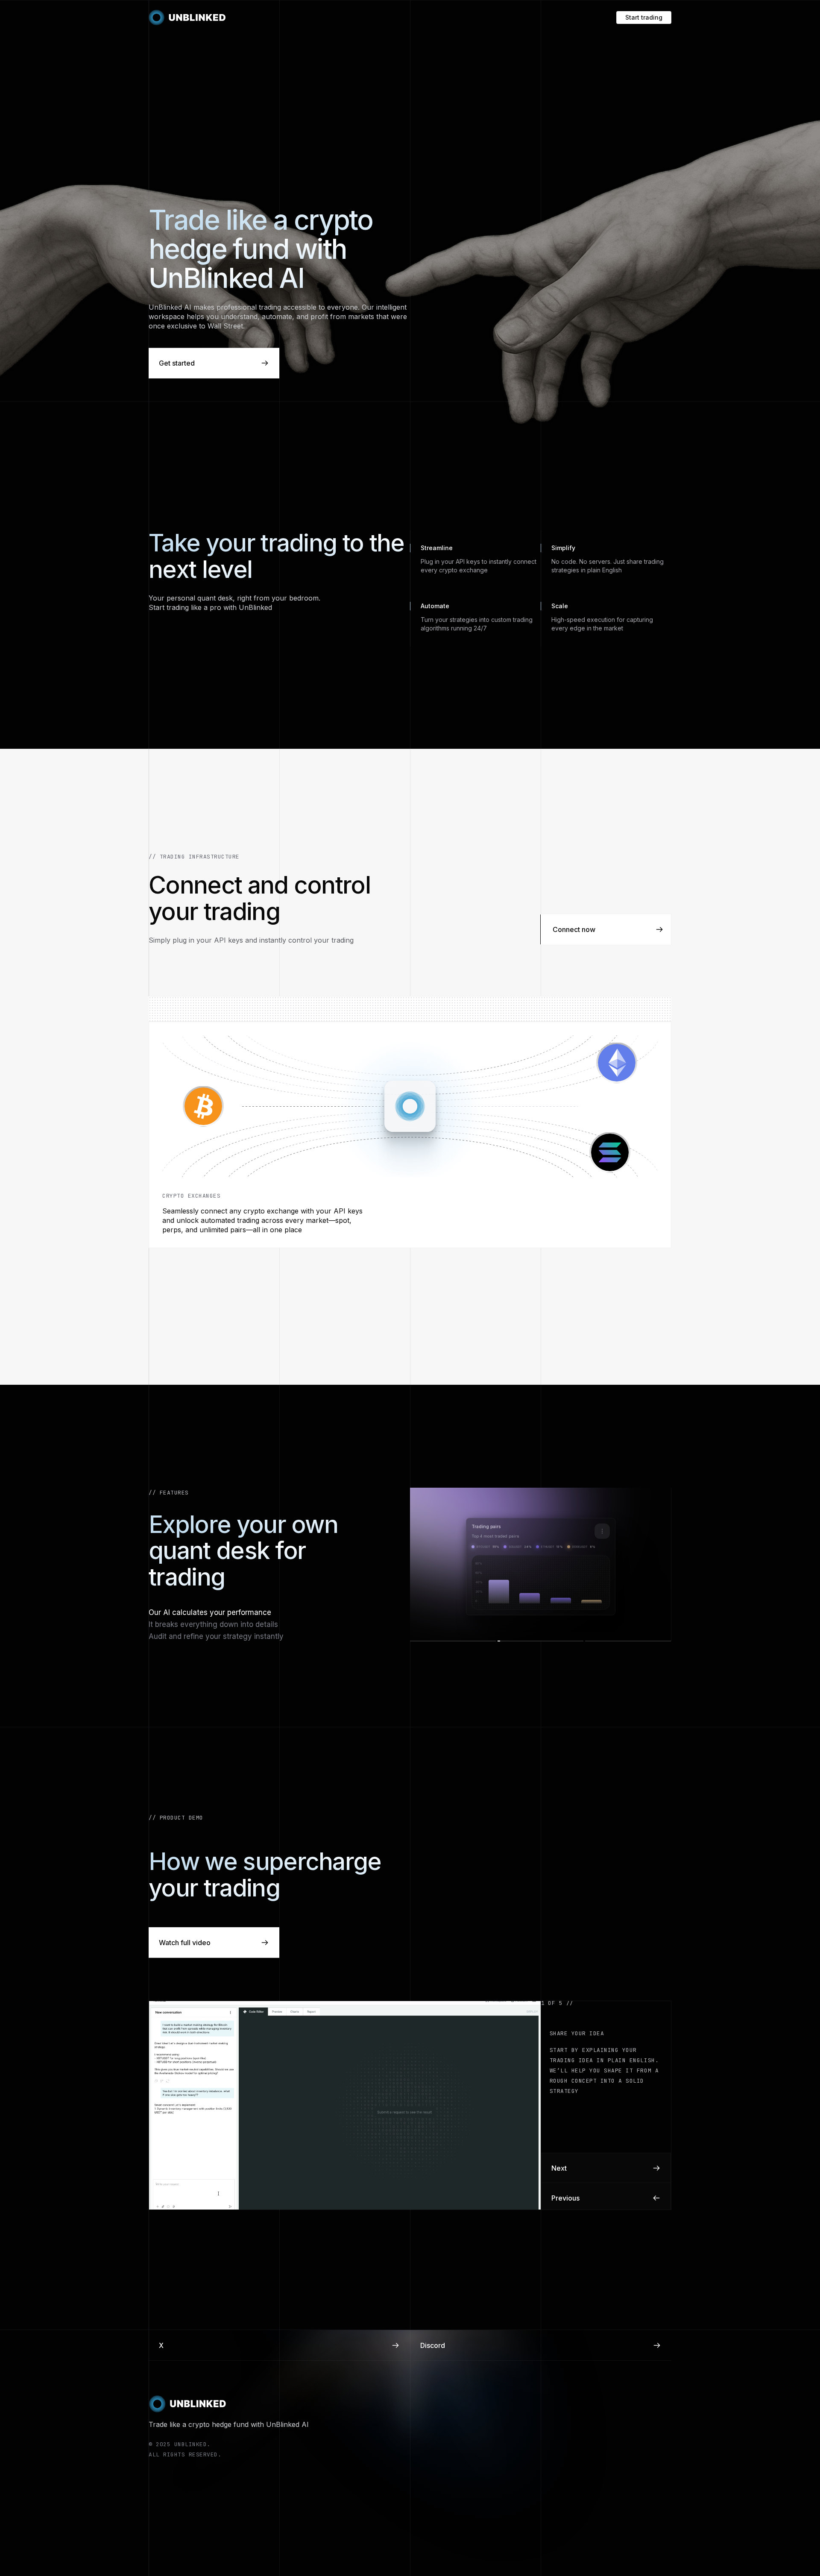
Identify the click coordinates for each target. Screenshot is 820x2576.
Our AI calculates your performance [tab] (210, 1612)
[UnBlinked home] (187, 18)
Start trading (644, 17)
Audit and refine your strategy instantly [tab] (216, 1636)
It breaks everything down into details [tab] (213, 1624)
